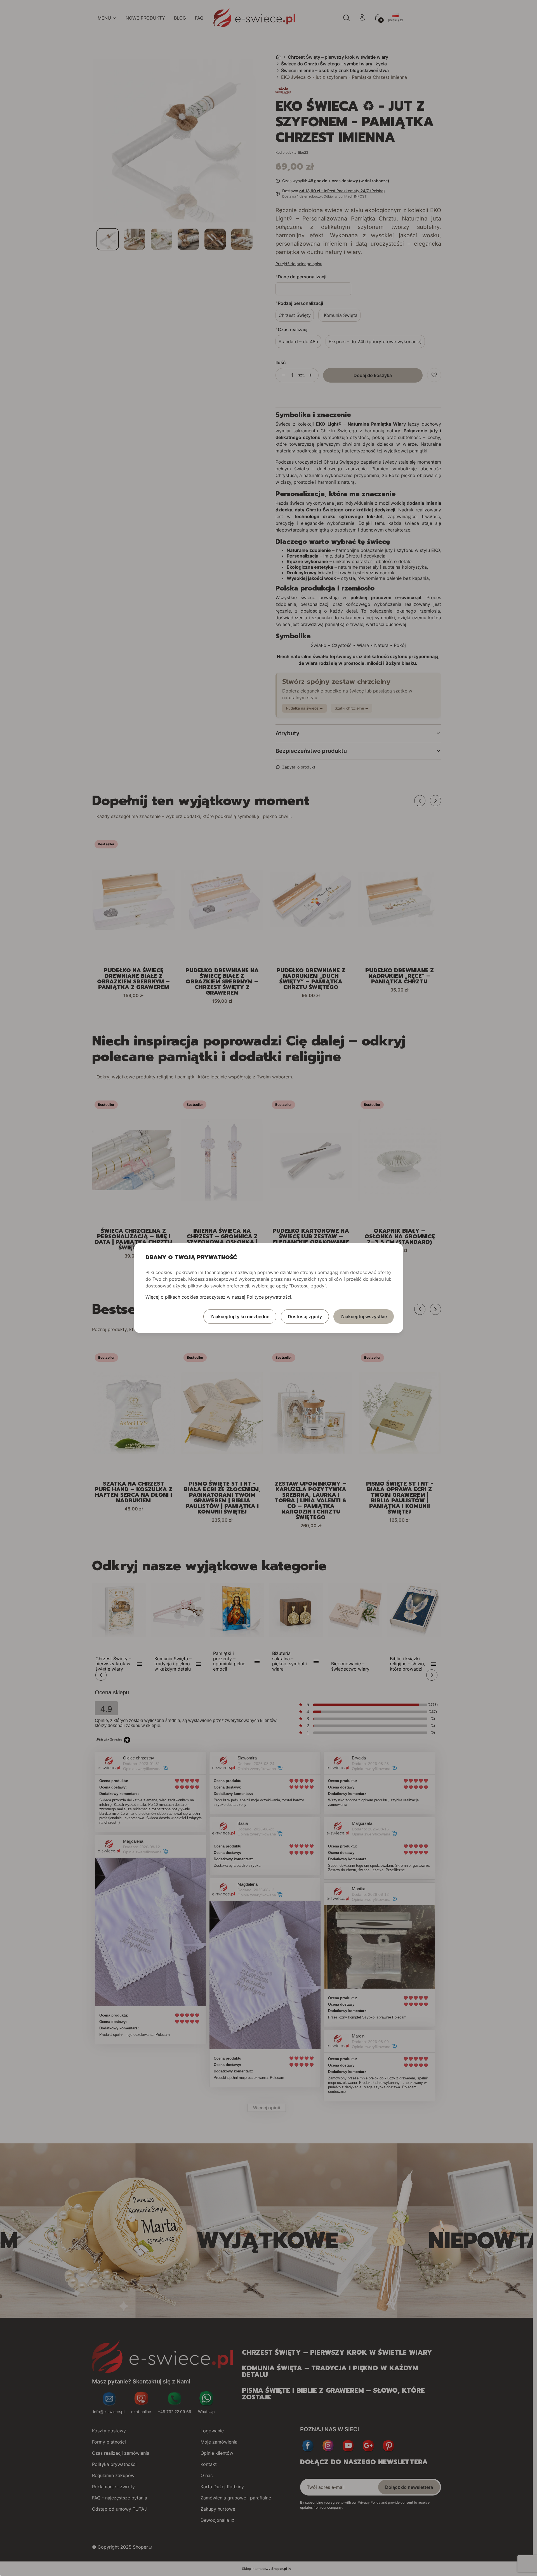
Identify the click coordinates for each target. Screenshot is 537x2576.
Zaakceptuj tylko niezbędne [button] (240, 1317)
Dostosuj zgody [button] (305, 1317)
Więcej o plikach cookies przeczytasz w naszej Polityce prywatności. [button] (219, 1297)
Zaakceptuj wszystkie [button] (364, 1317)
